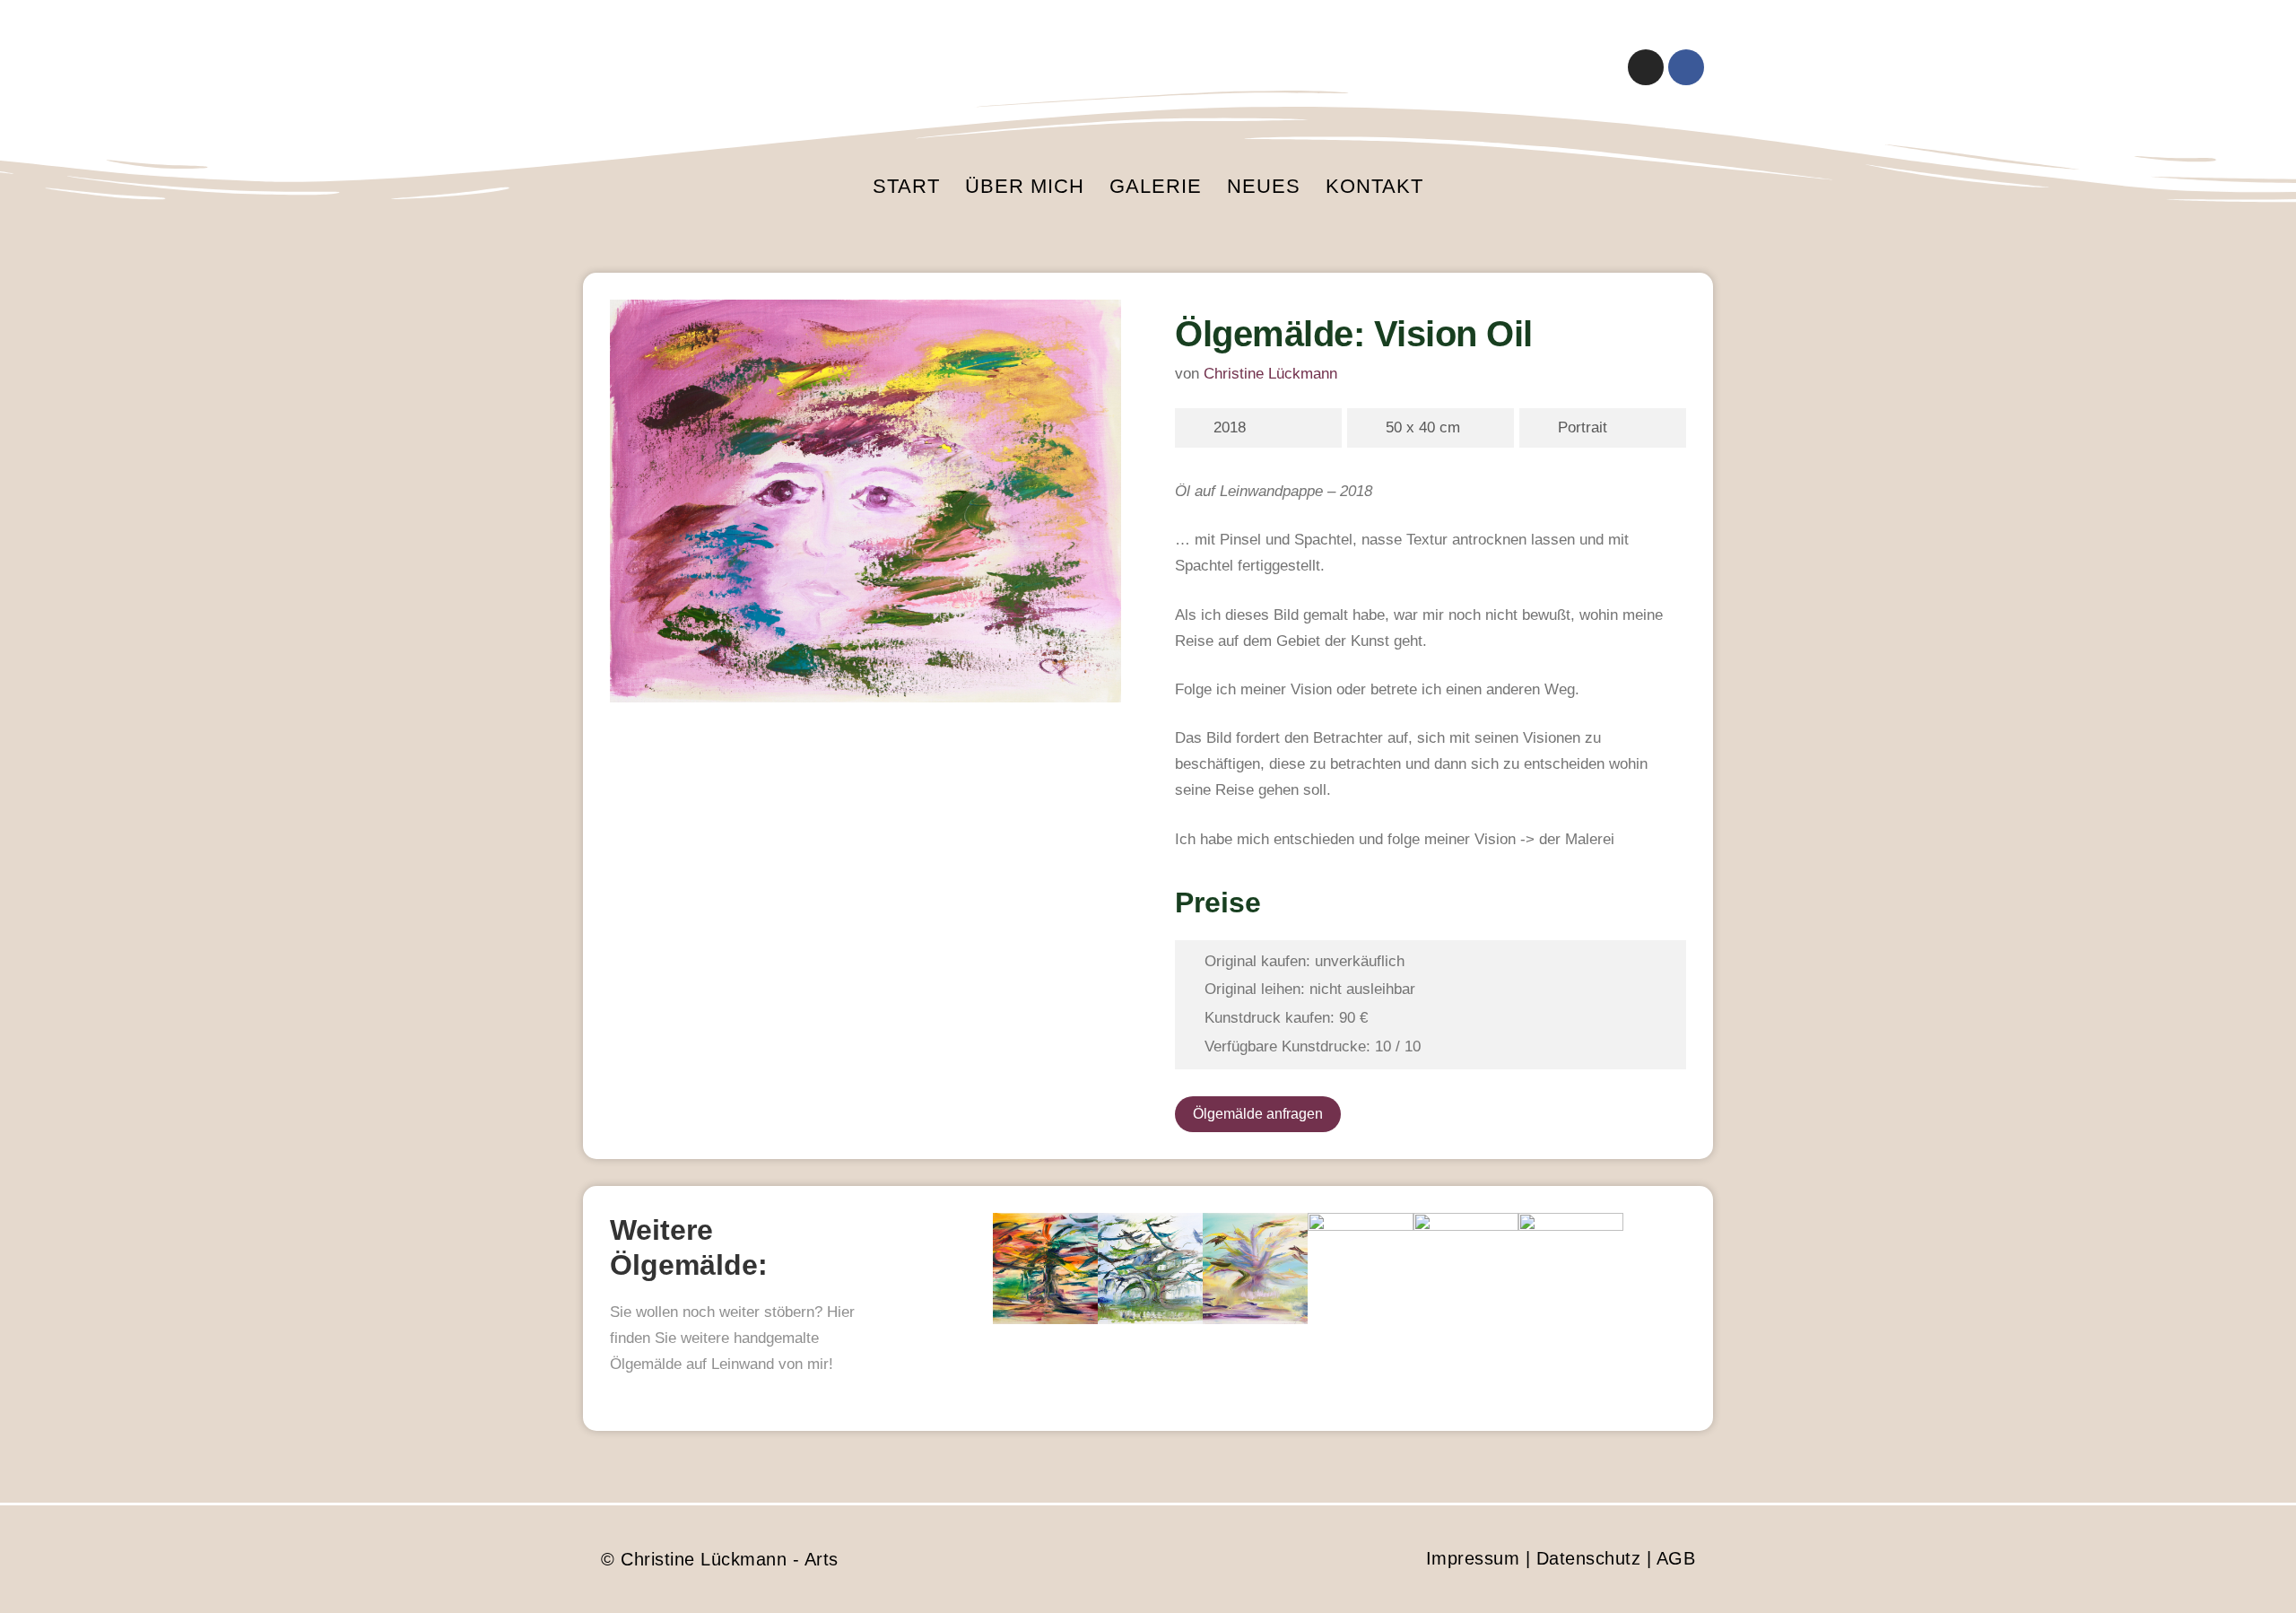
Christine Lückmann (1270, 374)
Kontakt (1374, 186)
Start (906, 186)
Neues (1264, 186)
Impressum (1473, 1558)
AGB (1676, 1558)
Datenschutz (1589, 1558)
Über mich (1025, 186)
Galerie (1156, 186)
